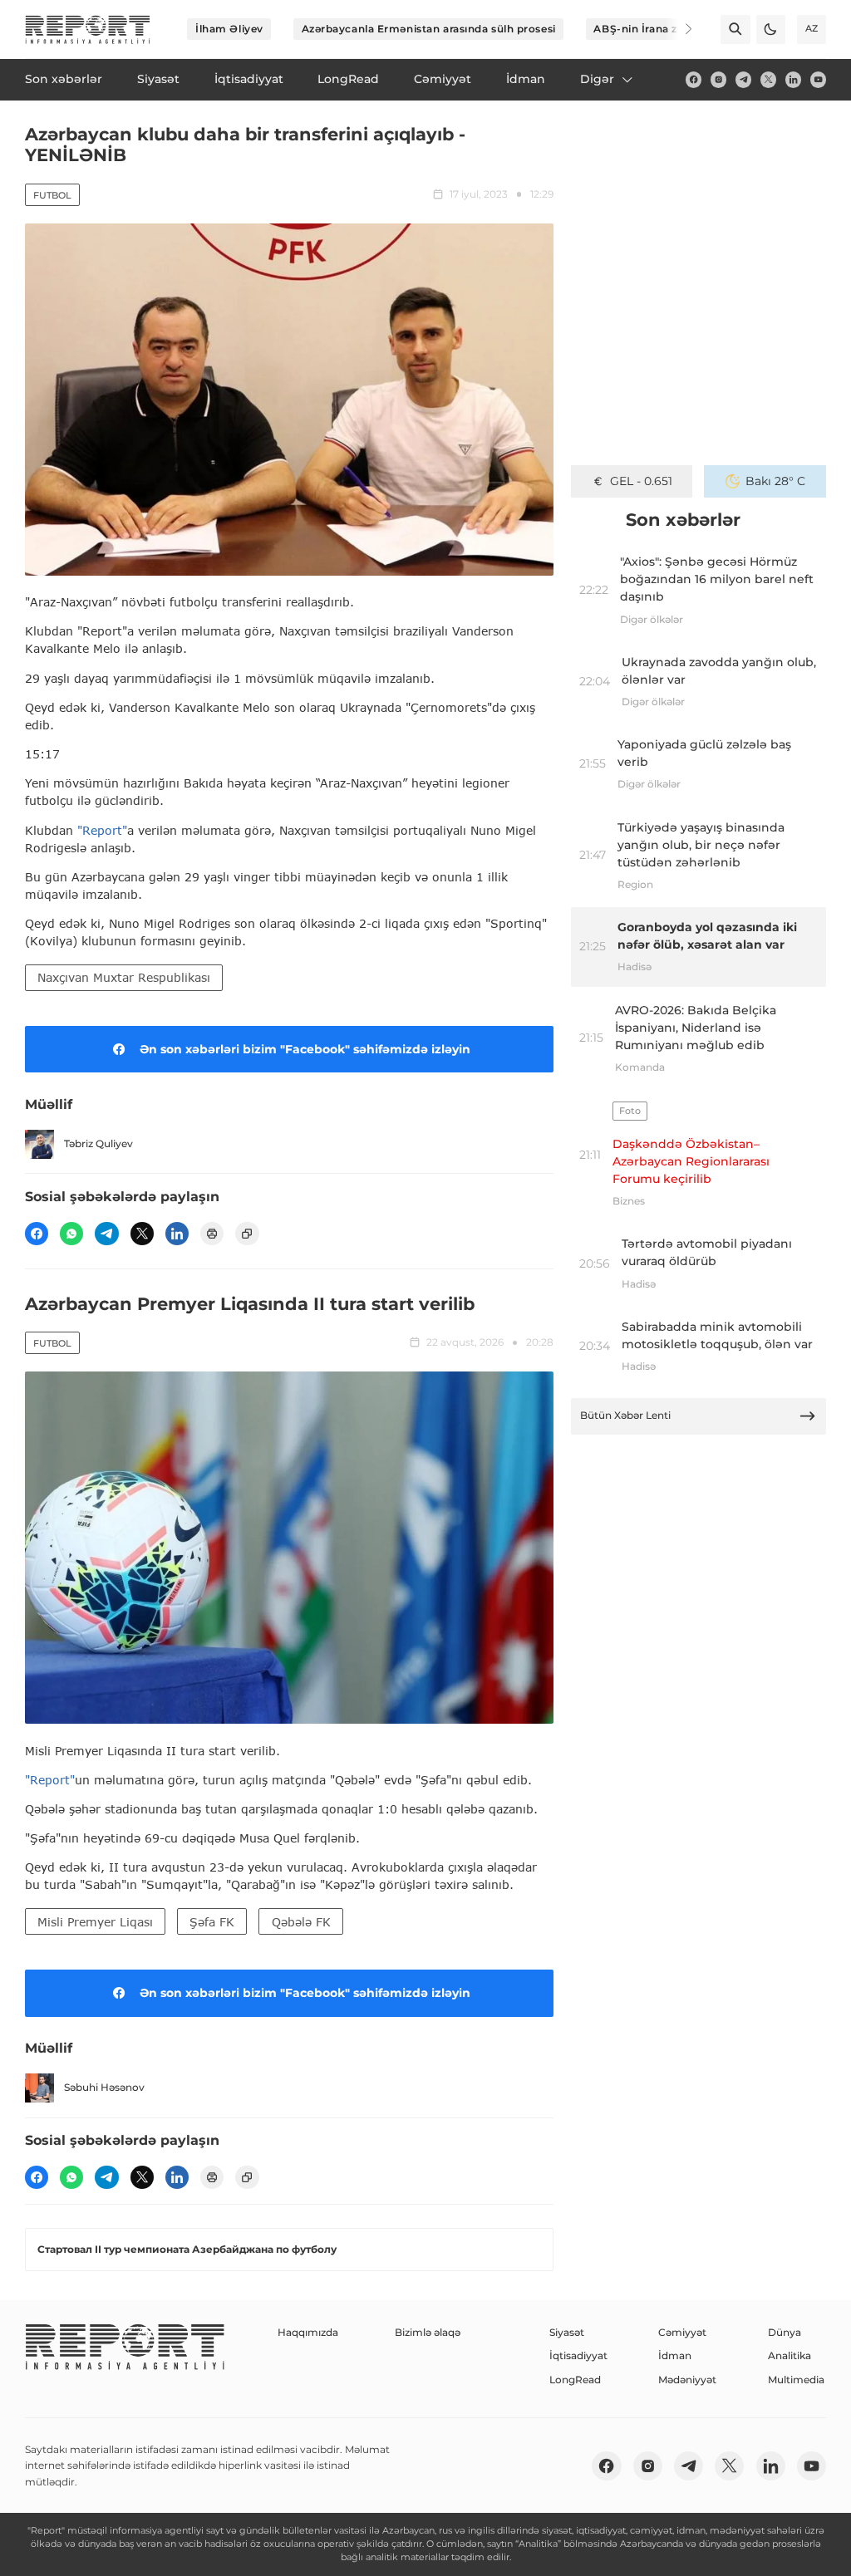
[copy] (247, 1234)
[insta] (718, 79)
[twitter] (768, 79)
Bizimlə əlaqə (428, 2332)
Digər (597, 79)
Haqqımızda (308, 2332)
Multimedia (796, 2380)
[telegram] (743, 79)
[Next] (678, 29)
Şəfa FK (212, 1922)
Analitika (790, 2355)
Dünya (785, 2332)
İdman (675, 2355)
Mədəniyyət (687, 2380)
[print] (212, 1234)
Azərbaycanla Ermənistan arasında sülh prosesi (429, 29)
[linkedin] (793, 79)
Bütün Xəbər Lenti (625, 1415)
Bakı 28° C (775, 481)
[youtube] (818, 79)
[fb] (694, 79)
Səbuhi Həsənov (104, 2087)
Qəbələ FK (301, 1922)
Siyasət (567, 2332)
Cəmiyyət (682, 2332)
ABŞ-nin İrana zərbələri (656, 29)
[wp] (71, 1234)
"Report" (102, 830)
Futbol (52, 195)
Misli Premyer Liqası (95, 1922)
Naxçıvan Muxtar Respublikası (124, 977)
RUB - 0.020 (641, 481)
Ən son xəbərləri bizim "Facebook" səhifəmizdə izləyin (305, 1049)
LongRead (575, 2380)
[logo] (88, 29)
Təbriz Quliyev (98, 1143)
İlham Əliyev (229, 29)
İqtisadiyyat (578, 2355)
